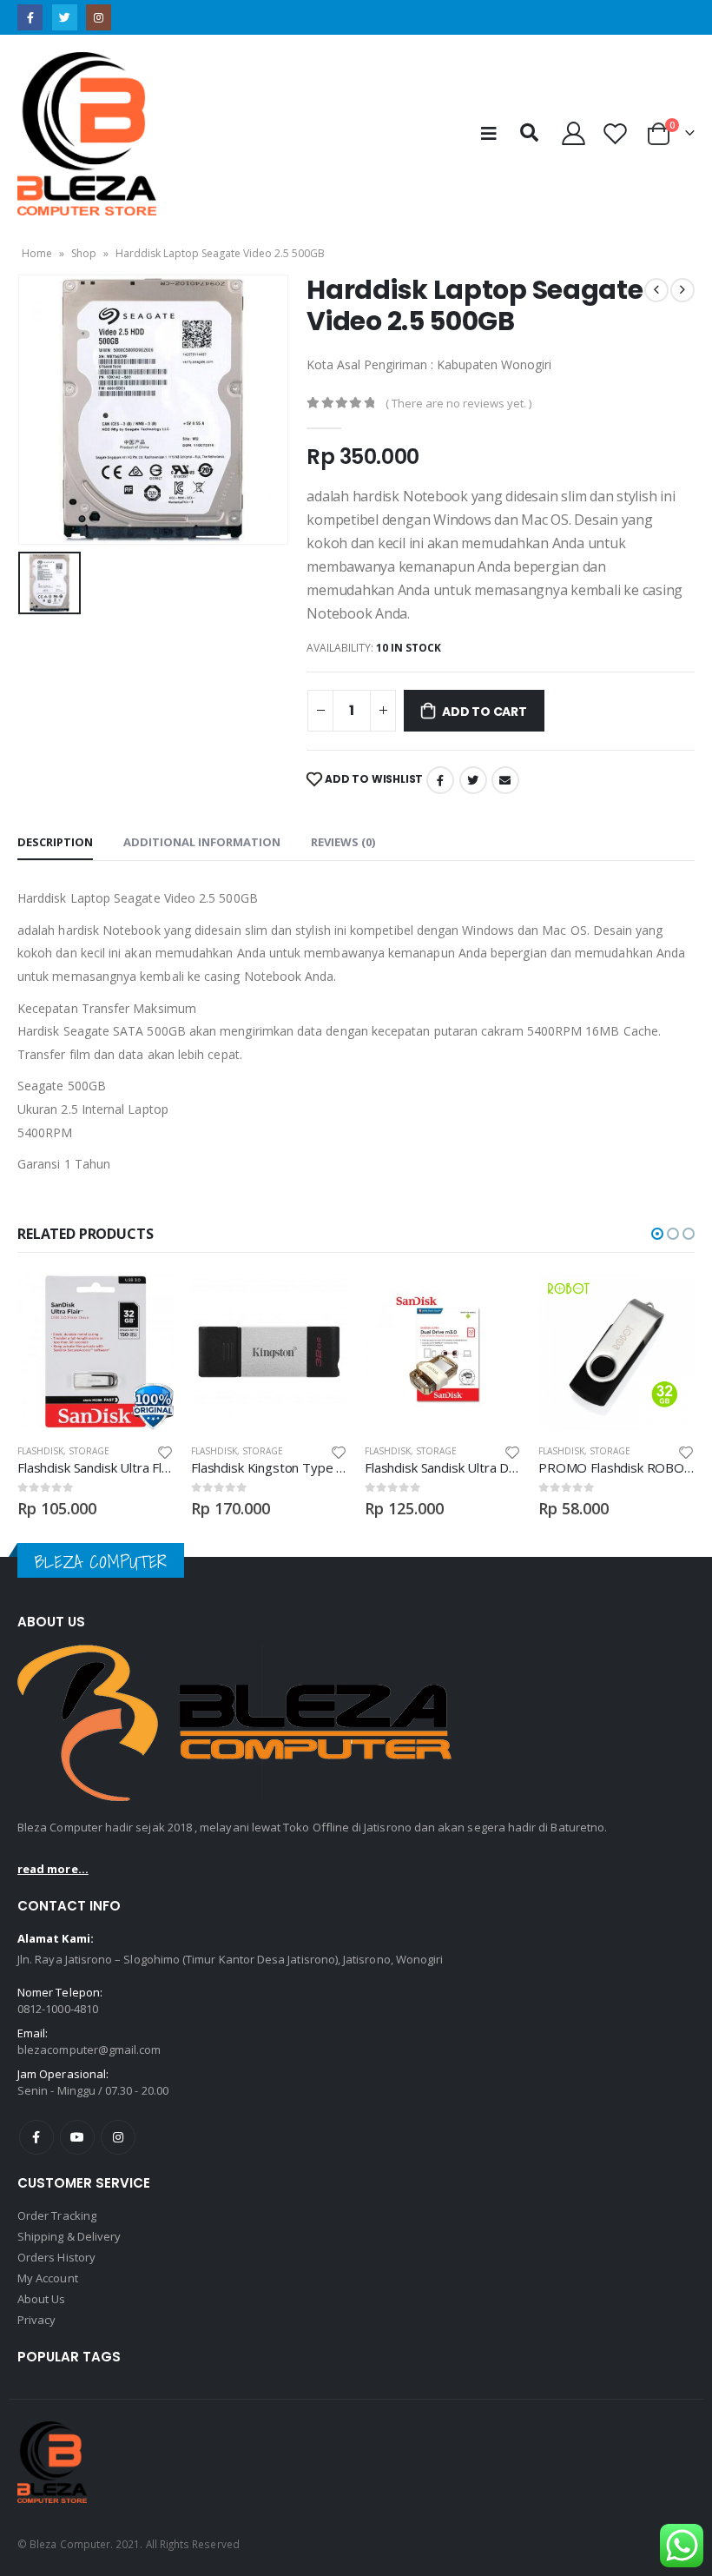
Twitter (473, 780)
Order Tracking (57, 2215)
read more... (53, 1869)
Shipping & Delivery (69, 2236)
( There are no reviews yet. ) (458, 403)
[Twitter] (65, 17)
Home (37, 253)
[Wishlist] (616, 133)
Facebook (440, 780)
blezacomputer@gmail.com (89, 2050)
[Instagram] (99, 17)
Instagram (118, 2137)
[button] (657, 1234)
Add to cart (485, 712)
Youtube (77, 2137)
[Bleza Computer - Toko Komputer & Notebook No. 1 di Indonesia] (87, 134)
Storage (89, 1451)
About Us (42, 2299)
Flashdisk (40, 1451)
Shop (84, 253)
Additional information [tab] (202, 842)
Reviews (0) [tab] (343, 842)
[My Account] (573, 133)
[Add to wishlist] (165, 1451)
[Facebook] (30, 17)
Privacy (36, 2320)
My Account (48, 2278)
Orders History (56, 2257)
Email (505, 780)
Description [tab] (55, 842)
